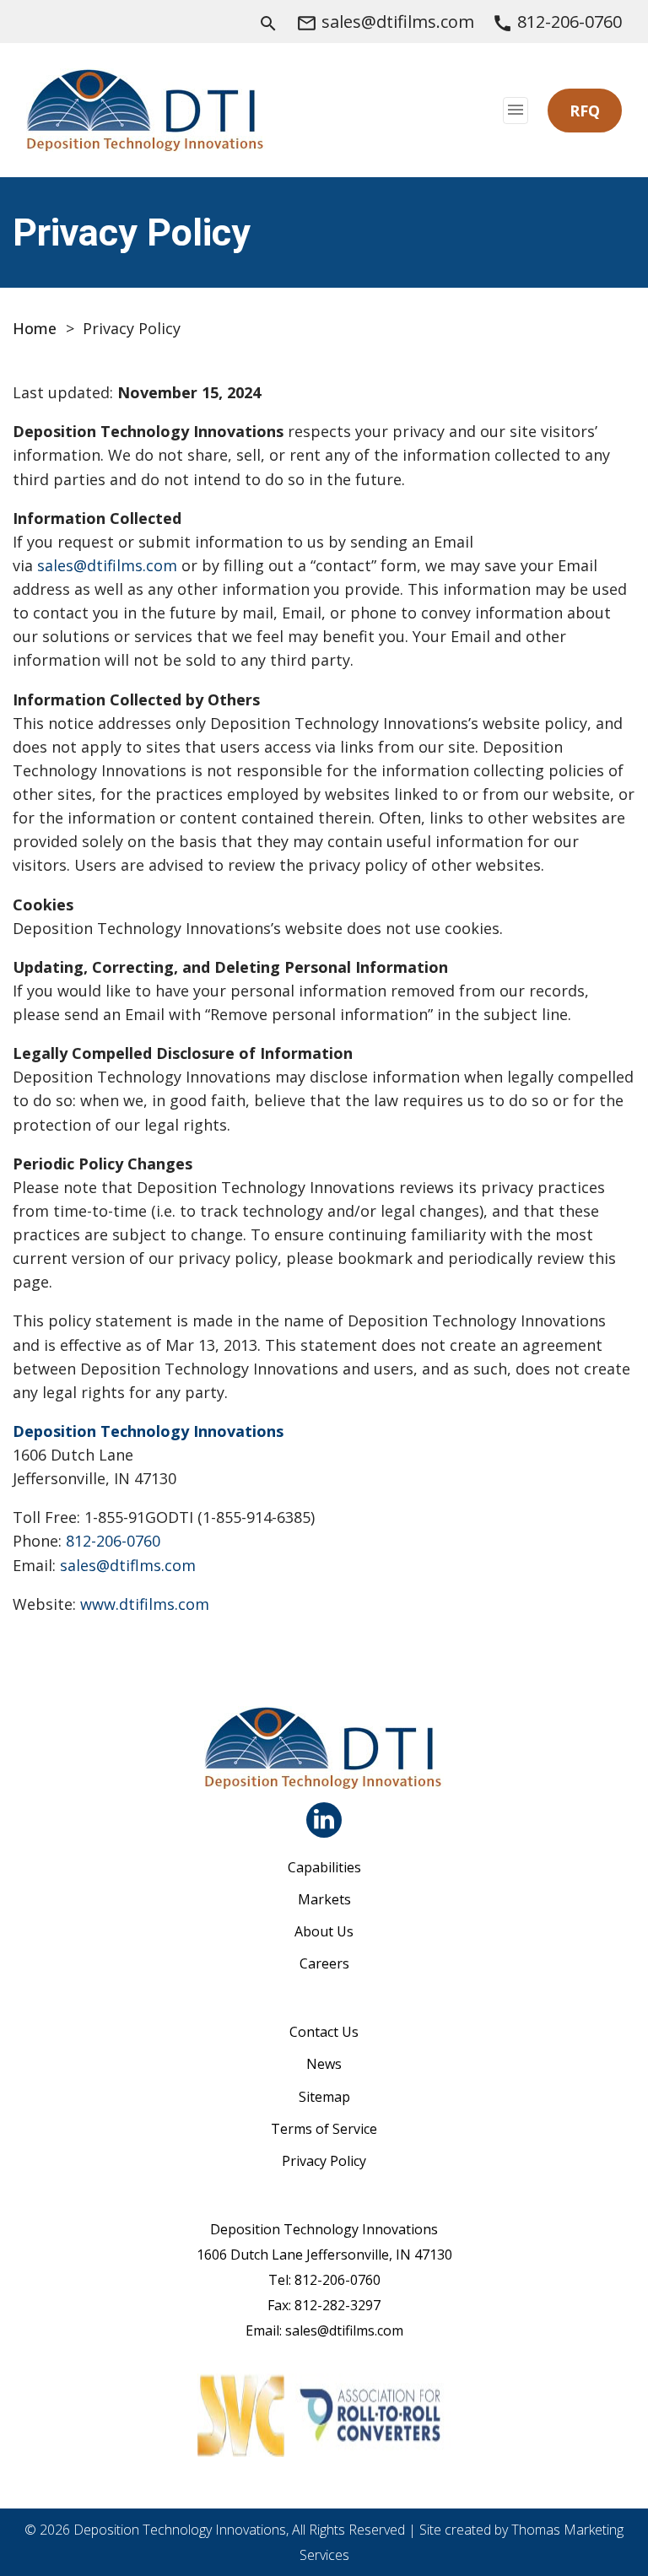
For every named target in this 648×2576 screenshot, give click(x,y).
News (324, 2064)
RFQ (585, 111)
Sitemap (324, 2097)
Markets (324, 1899)
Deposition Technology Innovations (148, 1431)
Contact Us (324, 2032)
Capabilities (324, 1867)
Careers (324, 1963)
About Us (324, 1931)
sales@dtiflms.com (128, 1565)
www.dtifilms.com (145, 1604)
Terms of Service (324, 2129)
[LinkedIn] (324, 1820)
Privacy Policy (324, 2161)
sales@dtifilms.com (107, 565)
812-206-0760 (113, 1541)
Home (35, 328)
